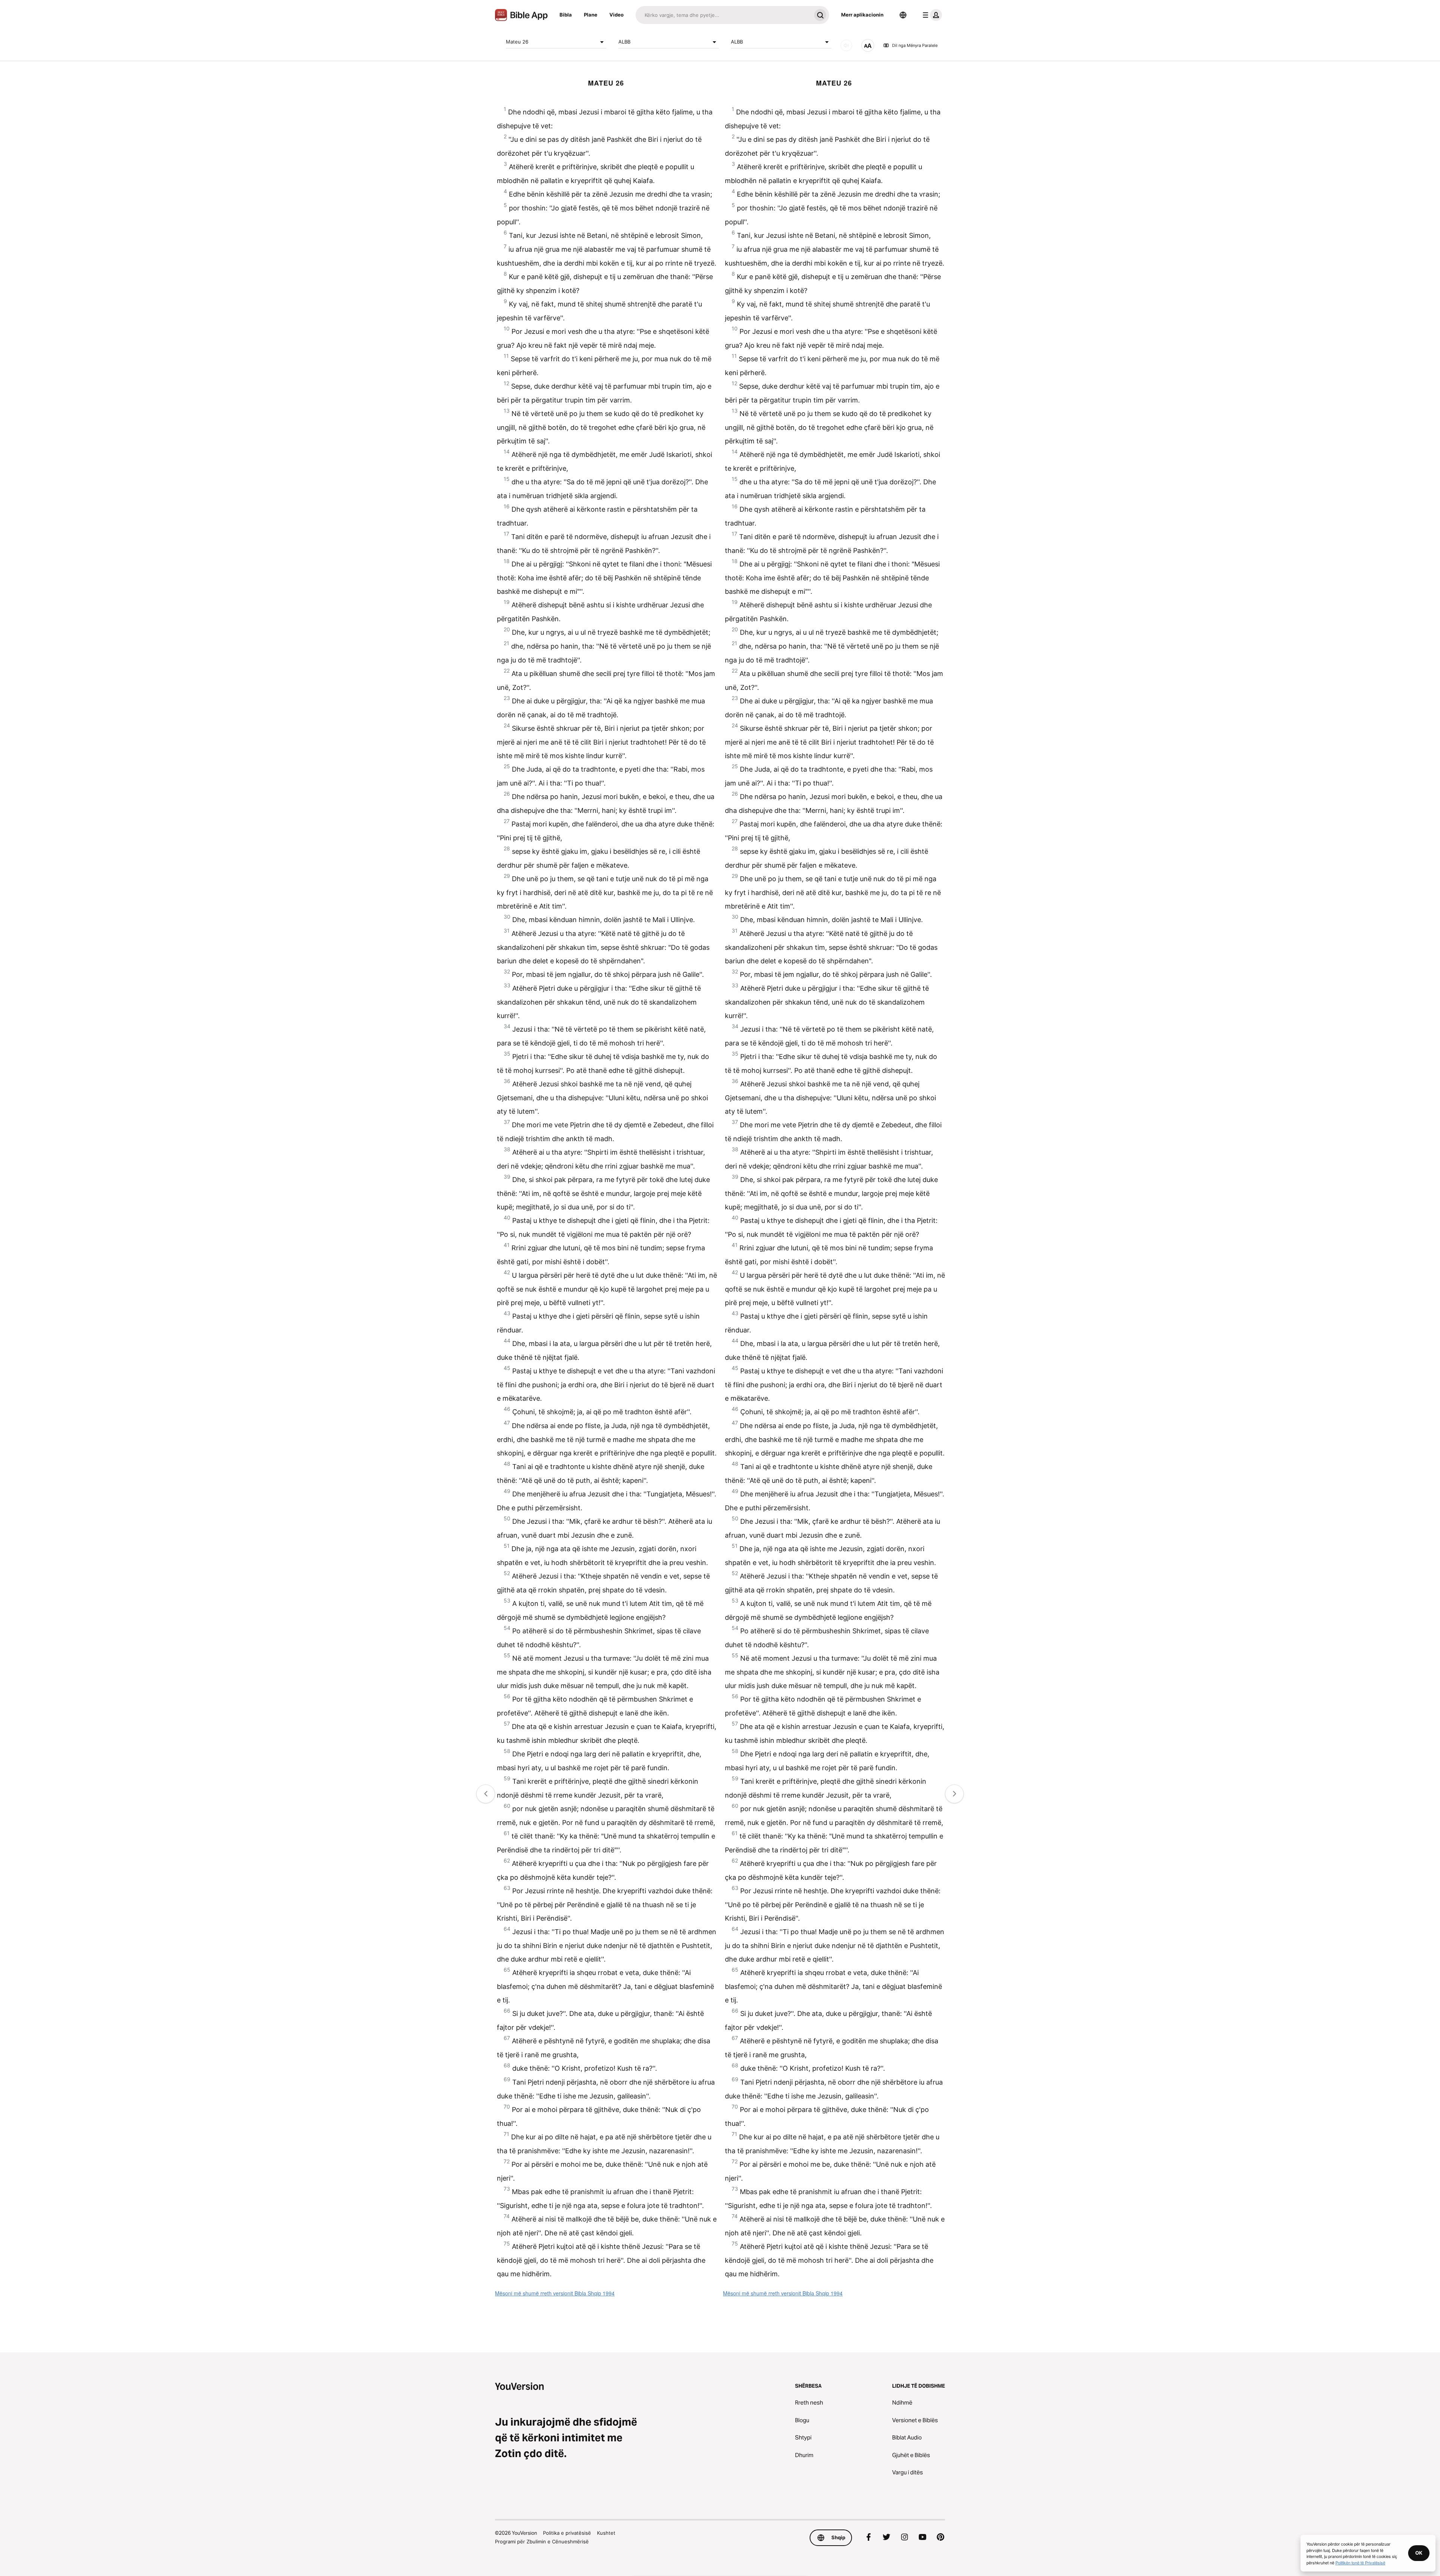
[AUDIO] (846, 45)
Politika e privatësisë (567, 2533)
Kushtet (606, 2533)
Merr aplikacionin (862, 15)
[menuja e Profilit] (931, 15)
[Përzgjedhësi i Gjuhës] (903, 15)
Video (616, 15)
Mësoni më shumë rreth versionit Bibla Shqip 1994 (555, 2293)
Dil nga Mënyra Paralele (915, 45)
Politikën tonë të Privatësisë (1360, 2562)
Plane (591, 15)
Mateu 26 (517, 42)
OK (1419, 2553)
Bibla (566, 15)
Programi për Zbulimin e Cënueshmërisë (542, 2541)
